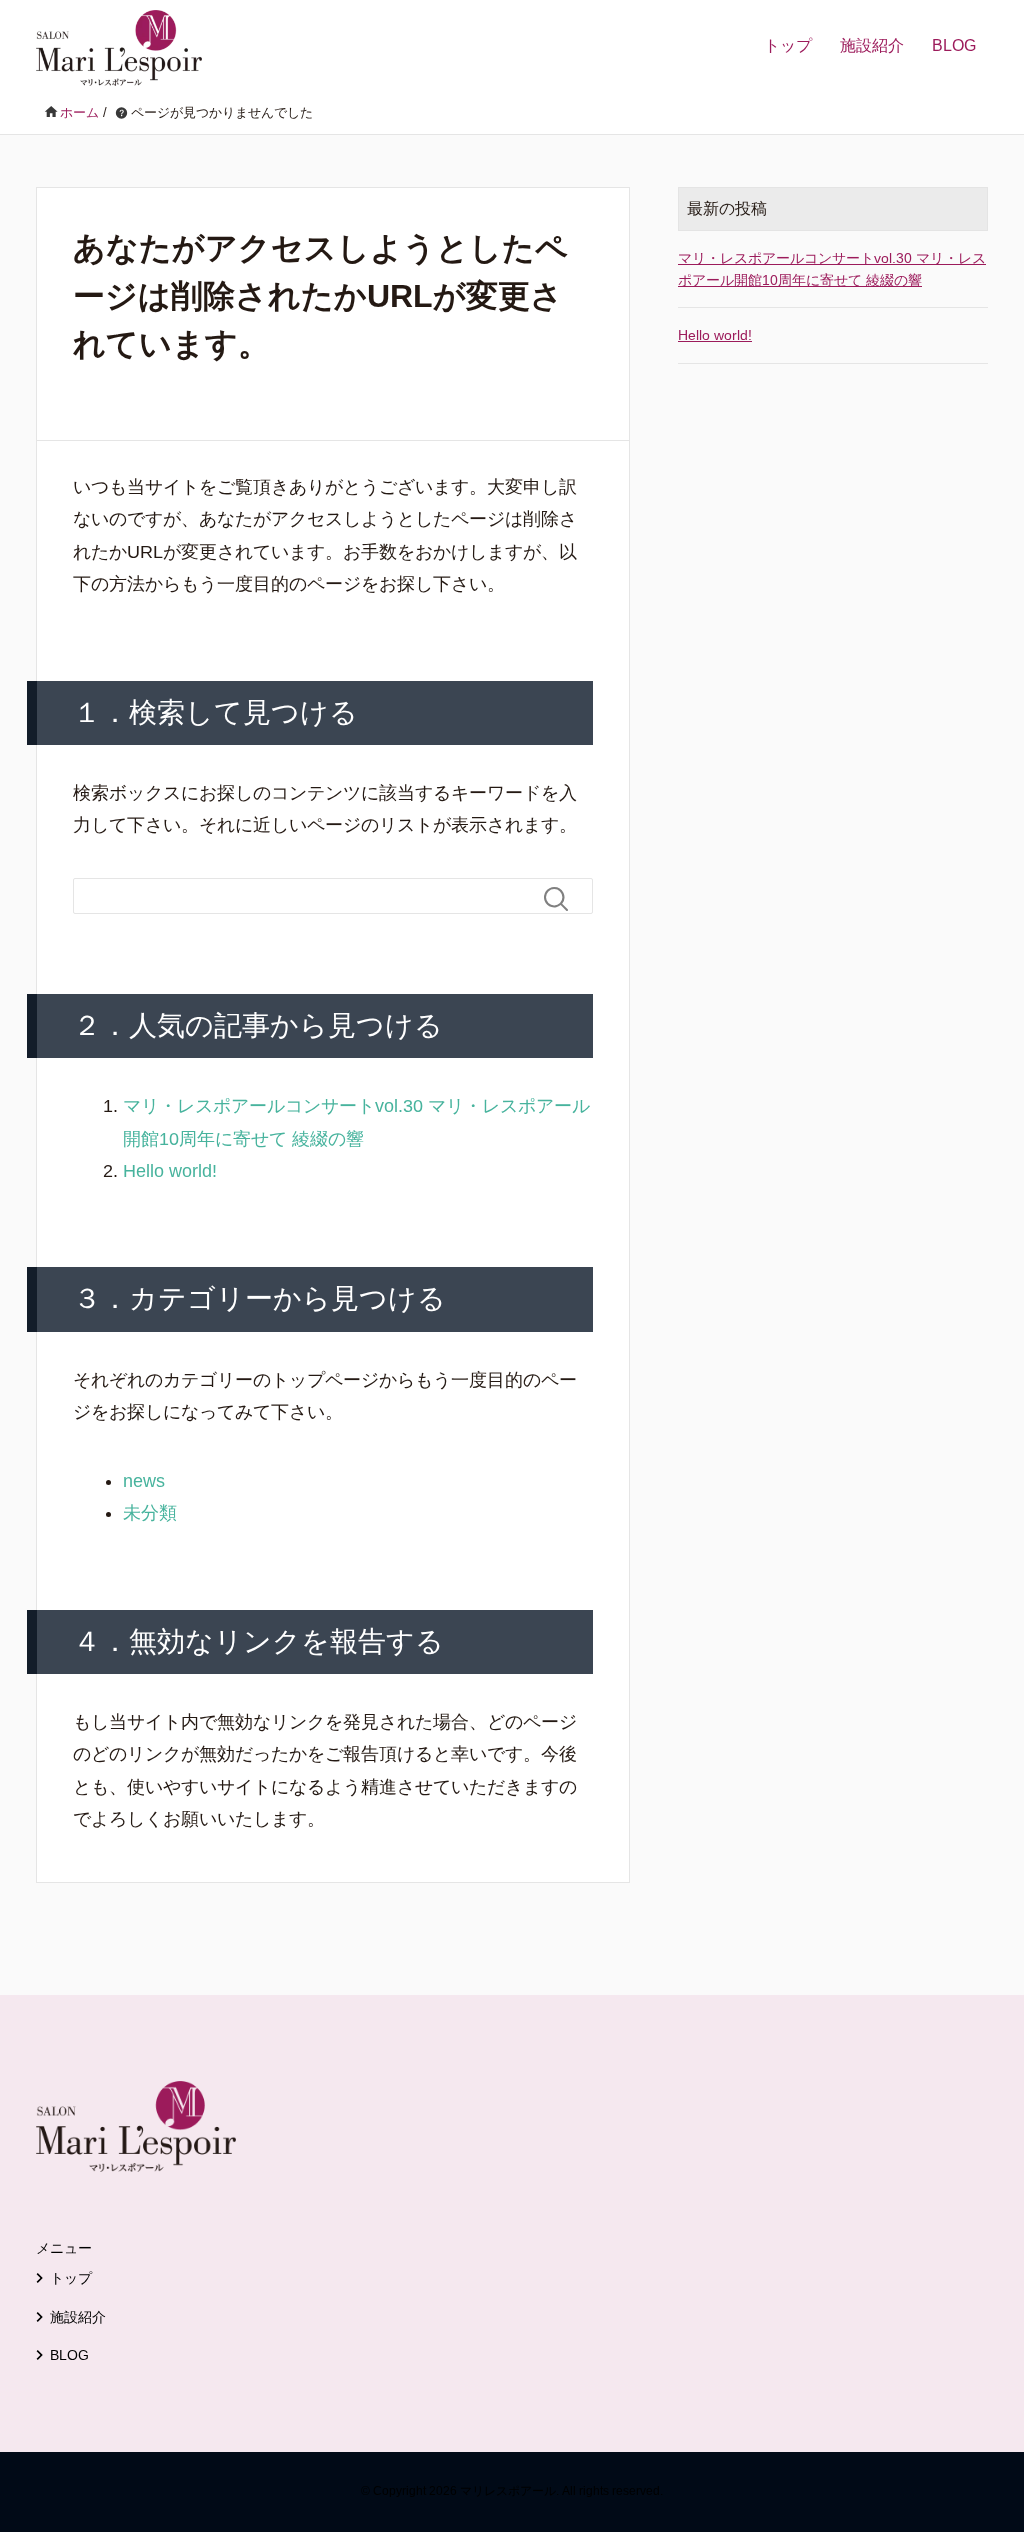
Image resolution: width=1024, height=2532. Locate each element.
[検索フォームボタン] (564, 899)
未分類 (150, 1513)
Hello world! (170, 1171)
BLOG (954, 45)
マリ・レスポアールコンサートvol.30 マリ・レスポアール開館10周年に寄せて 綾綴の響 (832, 269)
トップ (788, 45)
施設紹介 (872, 45)
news (144, 1481)
